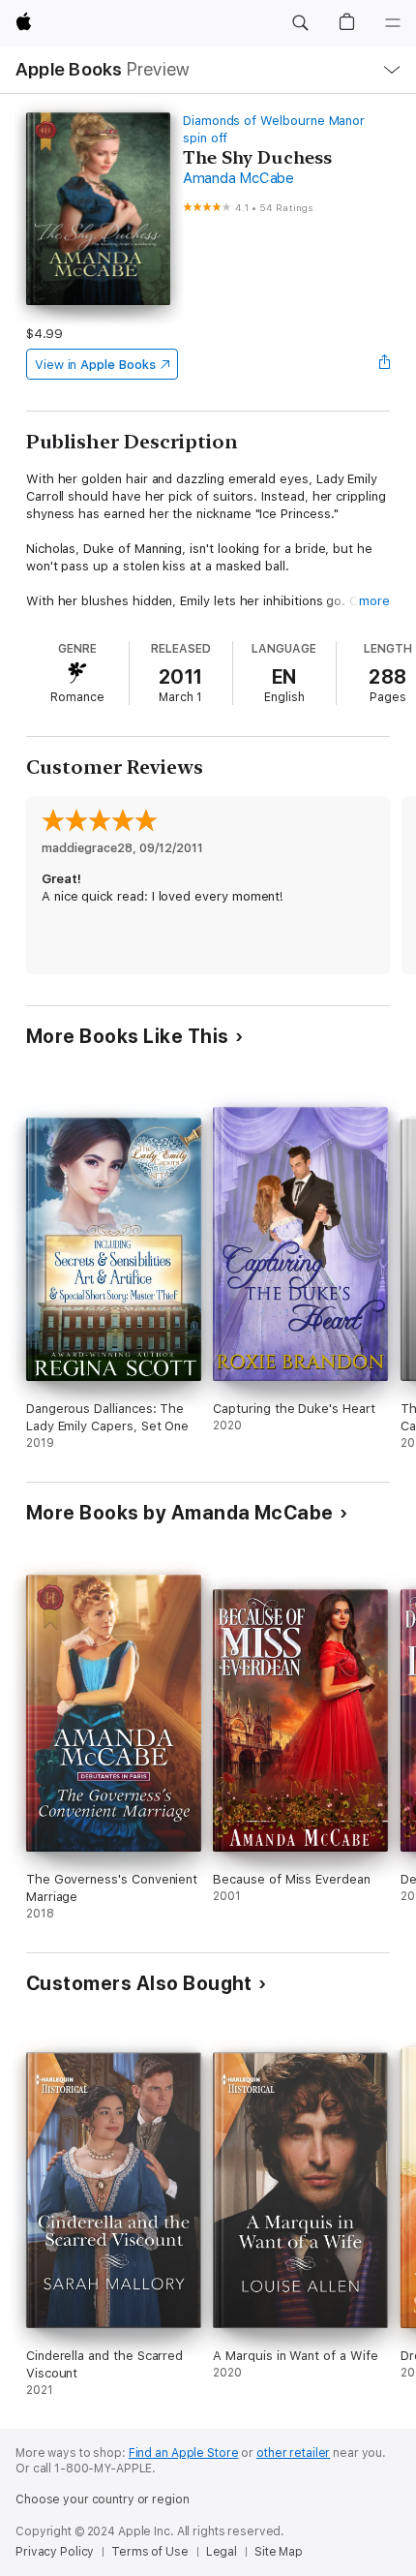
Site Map (279, 2552)
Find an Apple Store (184, 2453)
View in (95, 365)
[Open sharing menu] (384, 364)
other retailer (293, 2453)
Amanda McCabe (238, 178)
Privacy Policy (55, 2552)
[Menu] (393, 23)
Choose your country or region (103, 2499)
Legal (222, 2552)
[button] (300, 23)
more (374, 601)
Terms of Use (150, 2552)
